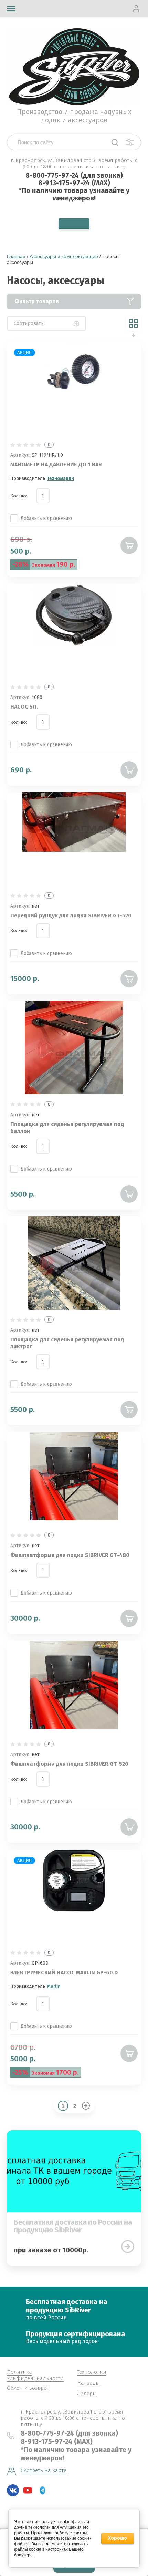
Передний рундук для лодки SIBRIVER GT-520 (71, 915)
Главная (16, 256)
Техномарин (60, 478)
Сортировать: (29, 323)
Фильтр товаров (37, 301)
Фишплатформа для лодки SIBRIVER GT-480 (70, 1555)
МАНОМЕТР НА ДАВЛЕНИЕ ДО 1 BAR (56, 465)
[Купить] (129, 545)
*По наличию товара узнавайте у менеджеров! (74, 194)
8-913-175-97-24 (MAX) (74, 183)
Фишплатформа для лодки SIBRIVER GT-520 (69, 1764)
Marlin (54, 1986)
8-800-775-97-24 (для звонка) (74, 175)
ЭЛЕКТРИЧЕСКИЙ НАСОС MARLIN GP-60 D (64, 1972)
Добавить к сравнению (46, 518)
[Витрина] (134, 324)
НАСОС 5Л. (24, 707)
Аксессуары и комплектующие (64, 256)
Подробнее (128, 2247)
